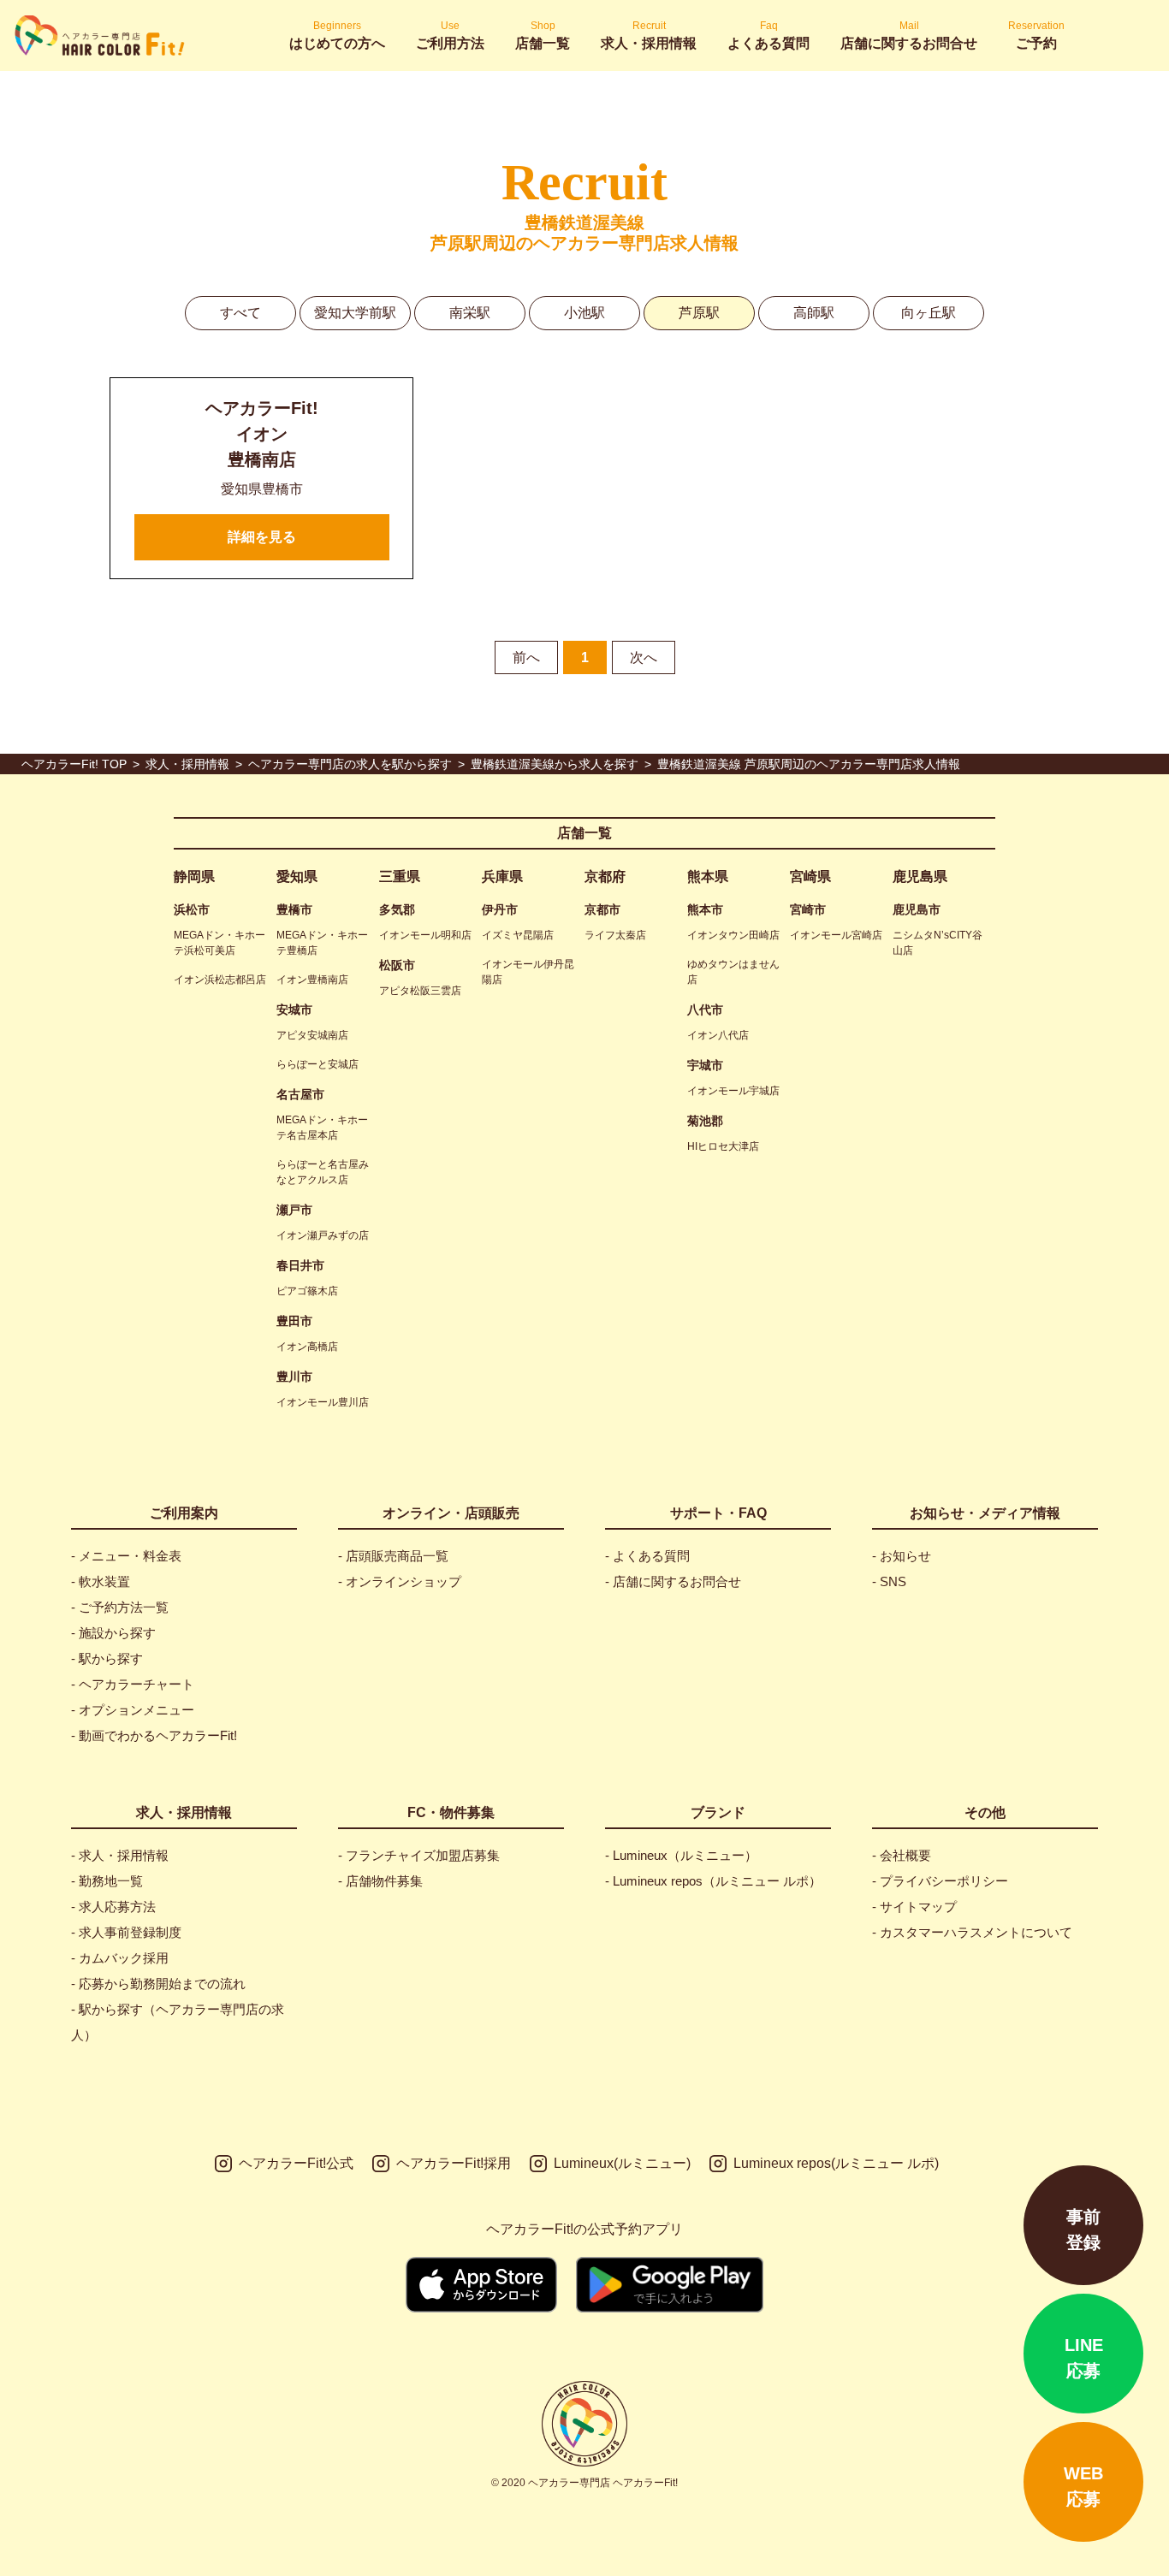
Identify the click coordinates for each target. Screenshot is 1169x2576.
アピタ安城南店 (312, 1035)
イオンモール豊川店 (323, 1402)
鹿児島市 (917, 909)
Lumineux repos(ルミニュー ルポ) (836, 2163)
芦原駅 (699, 313)
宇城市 (705, 1065)
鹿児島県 (920, 876)
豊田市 (294, 1321)
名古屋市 (300, 1094)
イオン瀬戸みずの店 (323, 1235)
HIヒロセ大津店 (723, 1146)
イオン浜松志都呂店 (220, 980)
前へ (526, 657)
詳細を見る (262, 537)
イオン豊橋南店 (312, 980)
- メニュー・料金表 (126, 1556)
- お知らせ (902, 1556)
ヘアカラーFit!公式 (296, 2163)
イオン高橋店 (307, 1347)
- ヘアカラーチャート (133, 1684)
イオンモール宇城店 (733, 1091)
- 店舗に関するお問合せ (673, 1581)
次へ (644, 657)
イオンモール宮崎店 (836, 935)
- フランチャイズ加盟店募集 (419, 1855)
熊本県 (708, 876)
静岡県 (194, 876)
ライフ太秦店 (615, 935)
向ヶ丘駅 (929, 313)
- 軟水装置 (101, 1581)
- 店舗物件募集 (380, 1881)
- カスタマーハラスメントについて (972, 1932)
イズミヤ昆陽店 (518, 935)
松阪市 (397, 965)
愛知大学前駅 (355, 313)
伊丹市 (500, 909)
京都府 (605, 876)
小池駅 (584, 313)
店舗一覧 (584, 833)
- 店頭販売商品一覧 (393, 1556)
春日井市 (300, 1265)
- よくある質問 (647, 1556)
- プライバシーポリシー (940, 1881)
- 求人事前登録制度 (126, 1932)
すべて (240, 313)
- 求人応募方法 (113, 1907)
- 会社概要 (902, 1855)
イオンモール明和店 (425, 935)
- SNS (889, 1581)
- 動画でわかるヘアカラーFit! (154, 1735)
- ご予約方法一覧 (120, 1607)
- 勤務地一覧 (107, 1881)
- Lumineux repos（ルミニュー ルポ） (713, 1881)
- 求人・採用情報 (120, 1855)
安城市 (294, 1010)
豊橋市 (294, 909)
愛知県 (297, 876)
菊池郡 (705, 1121)
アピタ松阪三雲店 (420, 991)
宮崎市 (808, 909)
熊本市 (705, 909)
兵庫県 (502, 876)
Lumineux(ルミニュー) (622, 2163)
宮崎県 (810, 876)
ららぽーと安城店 (317, 1064)
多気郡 (397, 909)
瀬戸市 (294, 1210)
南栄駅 (470, 313)
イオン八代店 (718, 1035)
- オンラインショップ (400, 1581)
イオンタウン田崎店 (733, 935)
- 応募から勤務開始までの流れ (158, 1984)
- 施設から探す (113, 1633)
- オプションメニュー (133, 1710)
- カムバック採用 (120, 1958)
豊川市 (294, 1377)
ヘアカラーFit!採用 (454, 2163)
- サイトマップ (914, 1907)
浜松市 (192, 909)
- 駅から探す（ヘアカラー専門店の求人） (178, 2022)
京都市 (602, 909)
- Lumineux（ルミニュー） (681, 1855)
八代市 (705, 1010)
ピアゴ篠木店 (307, 1291)
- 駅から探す (107, 1658)
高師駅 (814, 313)
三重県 (400, 876)
